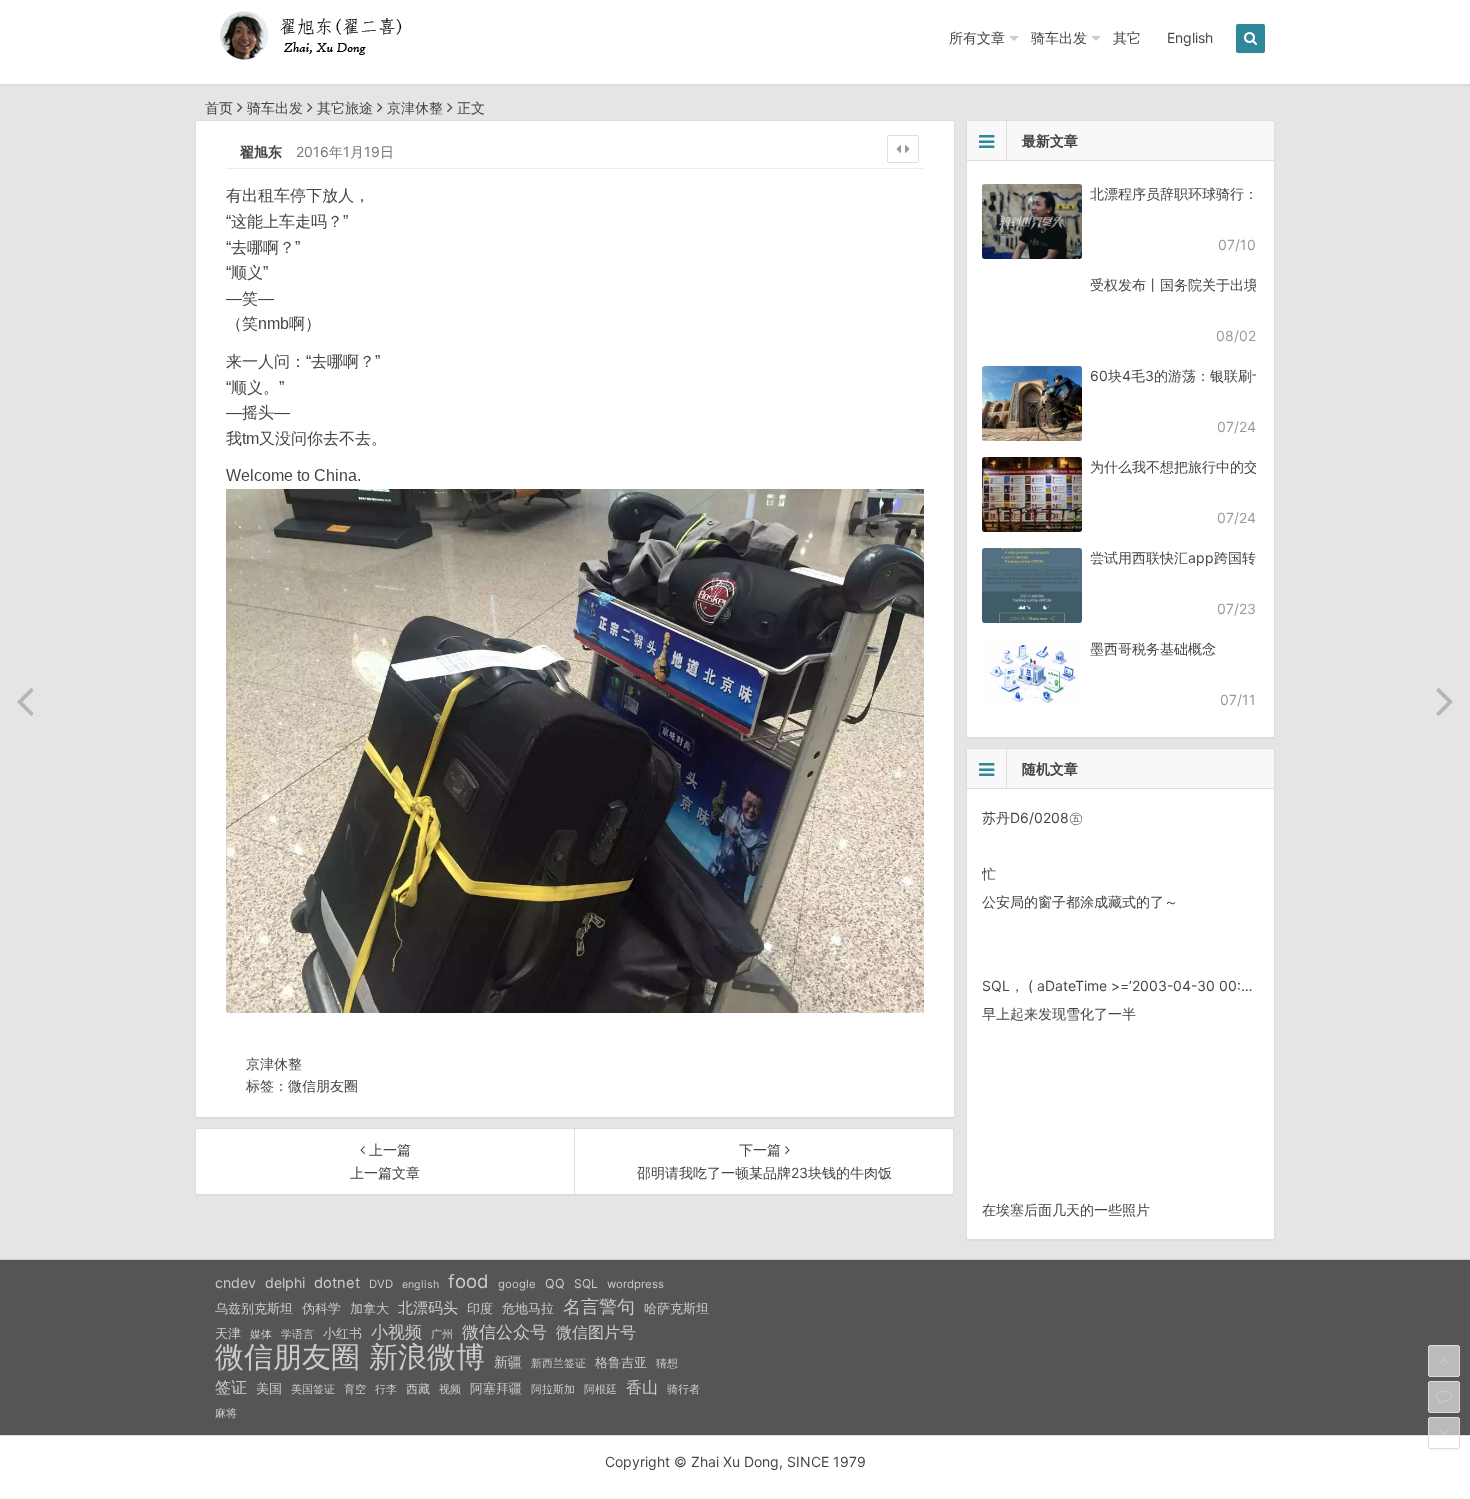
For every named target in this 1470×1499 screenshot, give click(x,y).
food (468, 1281)
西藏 (418, 1388)
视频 (450, 1389)
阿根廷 (600, 1389)
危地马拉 (528, 1308)
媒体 (261, 1334)
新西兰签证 (558, 1363)
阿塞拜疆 (496, 1388)
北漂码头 (428, 1307)
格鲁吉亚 (621, 1362)
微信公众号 (504, 1332)
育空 (355, 1389)
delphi (285, 1282)
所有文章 (977, 37)
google (517, 1284)
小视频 (396, 1331)
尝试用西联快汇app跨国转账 (1180, 557)
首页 (219, 107)
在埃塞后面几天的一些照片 (1066, 1209)
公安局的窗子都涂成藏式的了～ (1080, 901)
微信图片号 (596, 1332)
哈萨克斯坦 (676, 1308)
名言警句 (599, 1306)
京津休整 (415, 107)
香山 (642, 1387)
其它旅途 (345, 107)
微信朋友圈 (323, 1085)
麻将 (226, 1413)
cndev (235, 1282)
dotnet (337, 1283)
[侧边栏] (903, 149)
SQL (586, 1283)
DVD (381, 1284)
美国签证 (313, 1389)
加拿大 (369, 1308)
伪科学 (321, 1308)
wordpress (635, 1284)
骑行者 (683, 1389)
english (420, 1284)
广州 (442, 1334)
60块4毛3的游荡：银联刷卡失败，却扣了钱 (1227, 375)
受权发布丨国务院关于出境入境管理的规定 (1223, 284)
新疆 (508, 1362)
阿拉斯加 (553, 1389)
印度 (480, 1308)
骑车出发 (1059, 37)
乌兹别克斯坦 (254, 1308)
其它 (1127, 37)
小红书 (342, 1333)
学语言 (297, 1334)
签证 (231, 1387)
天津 (228, 1333)
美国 (269, 1388)
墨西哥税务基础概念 (1153, 648)
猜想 (667, 1363)
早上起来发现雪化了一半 (1059, 1013)
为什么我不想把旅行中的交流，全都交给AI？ (1229, 466)
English (1190, 37)
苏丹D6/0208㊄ (1032, 817)
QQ (555, 1283)
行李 (386, 1389)
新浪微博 (427, 1357)
